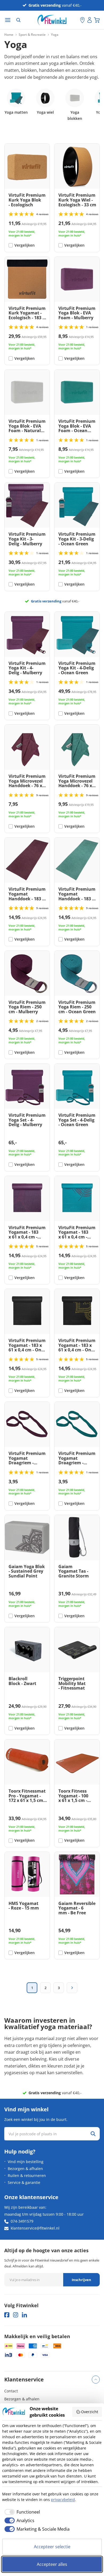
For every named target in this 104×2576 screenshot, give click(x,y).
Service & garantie (24, 2182)
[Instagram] (16, 2315)
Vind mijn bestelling (26, 2162)
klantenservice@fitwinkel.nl (35, 2228)
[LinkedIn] (24, 2315)
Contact (11, 2391)
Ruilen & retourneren (27, 2175)
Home (9, 35)
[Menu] (8, 20)
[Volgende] (72, 1988)
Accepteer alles (52, 2564)
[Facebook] (7, 2315)
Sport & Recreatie (32, 35)
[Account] (90, 20)
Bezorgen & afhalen (25, 2169)
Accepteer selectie (52, 2547)
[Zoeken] (18, 20)
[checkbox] (21, 2512)
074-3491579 (22, 2221)
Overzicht (90, 2412)
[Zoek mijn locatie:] (76, 20)
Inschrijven (81, 2280)
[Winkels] (82, 20)
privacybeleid (63, 2500)
